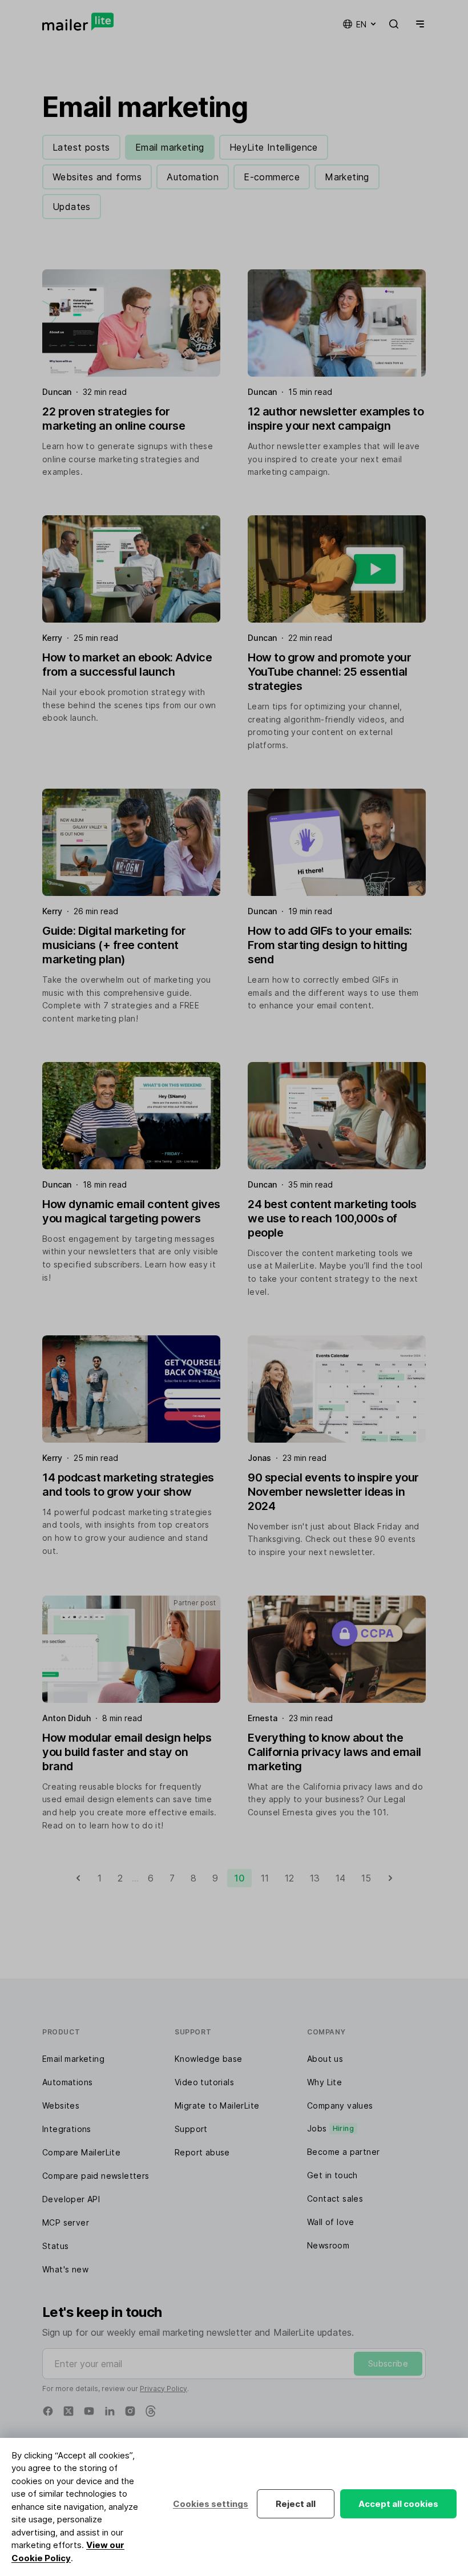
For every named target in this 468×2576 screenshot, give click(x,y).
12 (289, 1878)
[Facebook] (48, 2411)
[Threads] (151, 2411)
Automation (193, 177)
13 (315, 1878)
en (361, 24)
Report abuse (202, 2152)
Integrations (67, 2129)
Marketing (347, 177)
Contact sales (335, 2199)
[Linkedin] (110, 2411)
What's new (65, 2269)
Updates (72, 207)
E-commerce (272, 177)
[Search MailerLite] (394, 24)
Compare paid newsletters (96, 2176)
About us (325, 2059)
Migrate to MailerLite (217, 2105)
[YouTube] (89, 2411)
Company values (340, 2105)
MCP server (66, 2222)
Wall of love (331, 2222)
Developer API (71, 2199)
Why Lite (324, 2082)
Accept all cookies (398, 2504)
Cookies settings (211, 2504)
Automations (67, 2082)
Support (191, 2129)
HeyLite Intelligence (274, 147)
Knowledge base (209, 2059)
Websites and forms (97, 177)
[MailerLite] (78, 22)
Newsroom (328, 2245)
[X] (68, 2411)
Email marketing (170, 147)
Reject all (296, 2504)
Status (55, 2246)
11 (265, 1878)
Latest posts (81, 147)
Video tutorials (204, 2082)
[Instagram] (130, 2411)
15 (366, 1878)
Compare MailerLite (81, 2152)
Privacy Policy (164, 2389)
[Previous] (78, 1878)
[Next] (390, 1878)
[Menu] (418, 24)
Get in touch (332, 2175)
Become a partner (343, 2152)
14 (340, 1878)
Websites (61, 2105)
